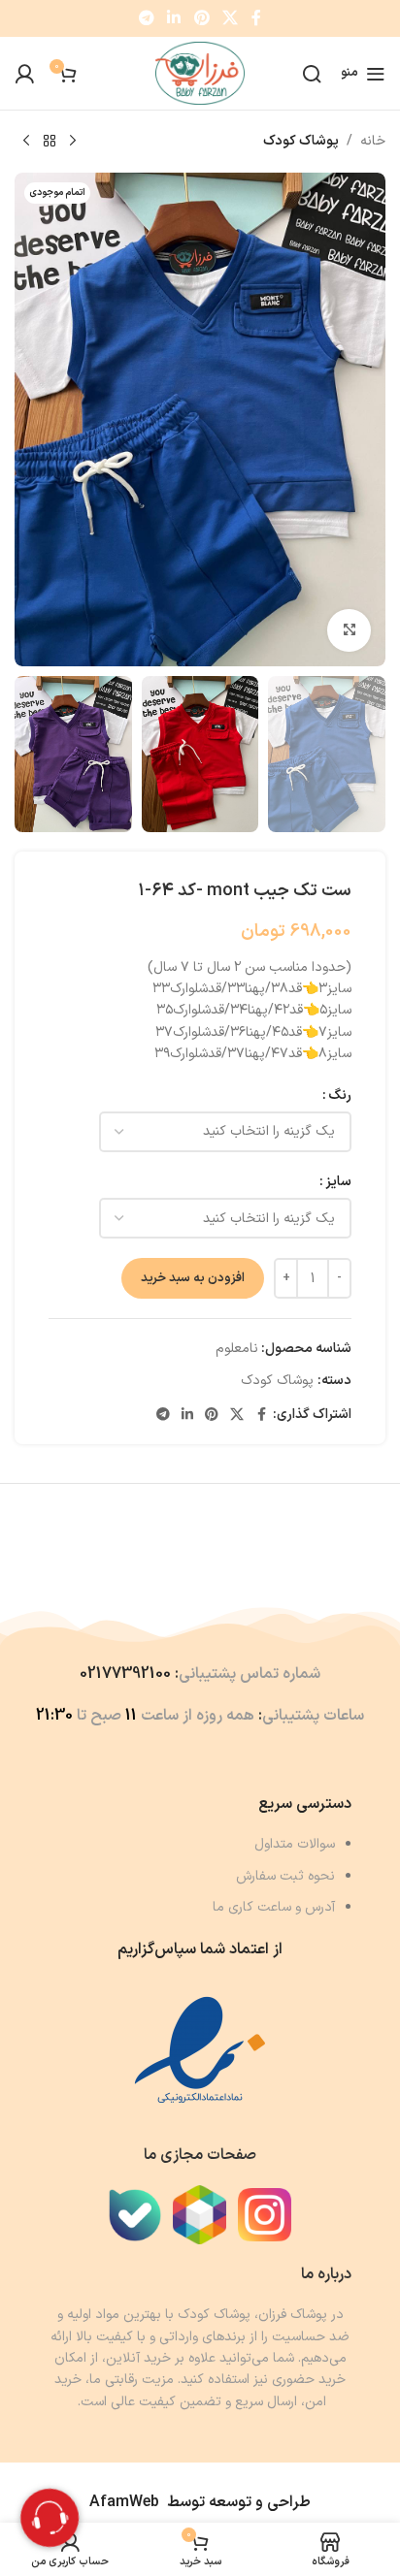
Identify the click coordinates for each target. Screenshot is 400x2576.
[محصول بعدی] (26, 142)
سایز (338, 1182)
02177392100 (125, 1674)
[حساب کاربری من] (24, 74)
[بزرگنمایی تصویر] (349, 631)
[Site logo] (200, 72)
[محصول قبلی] (73, 142)
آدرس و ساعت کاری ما (274, 1907)
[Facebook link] (256, 18)
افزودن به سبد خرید (193, 1278)
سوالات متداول (295, 1844)
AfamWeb (124, 2502)
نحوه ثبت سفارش (285, 1876)
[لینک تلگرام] (146, 18)
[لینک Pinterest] (201, 18)
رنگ (340, 1095)
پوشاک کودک (301, 141)
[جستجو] (312, 74)
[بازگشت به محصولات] (50, 142)
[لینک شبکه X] (230, 18)
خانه (373, 141)
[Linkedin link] (174, 18)
